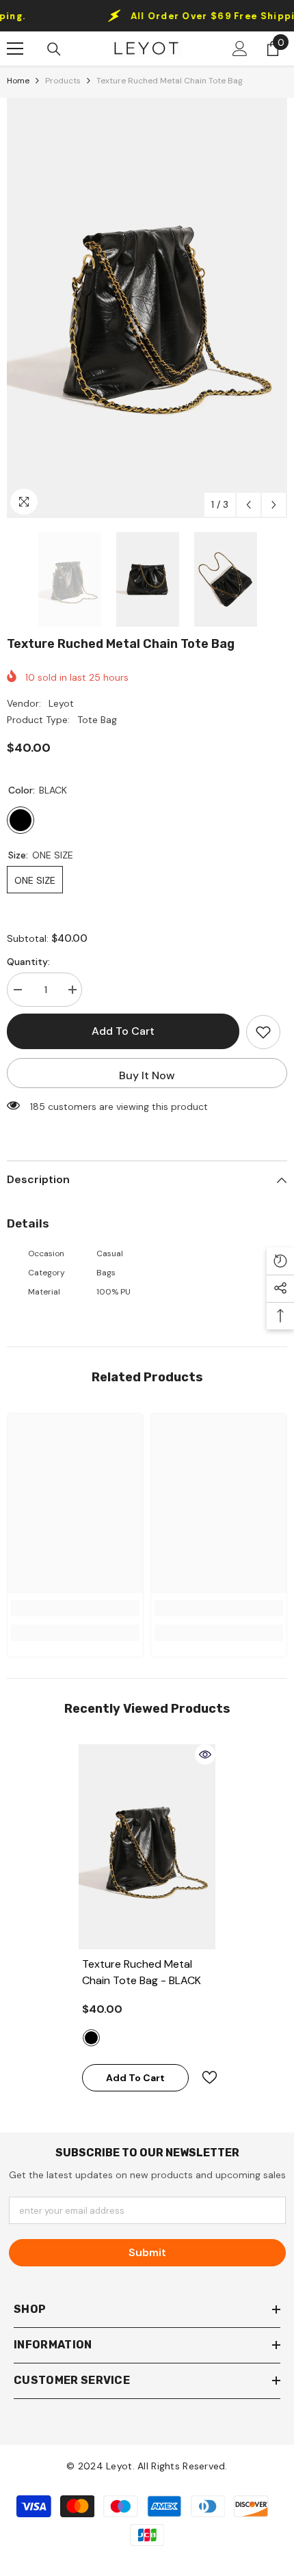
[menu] (15, 49)
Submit (147, 2252)
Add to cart (123, 1031)
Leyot (61, 703)
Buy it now (147, 1075)
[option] (147, 308)
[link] (75, 1608)
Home (18, 81)
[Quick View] (205, 1754)
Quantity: (28, 962)
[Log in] (240, 49)
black (91, 2038)
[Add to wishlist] (263, 1032)
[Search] (54, 49)
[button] (249, 505)
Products (63, 81)
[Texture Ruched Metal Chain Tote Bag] (147, 1847)
